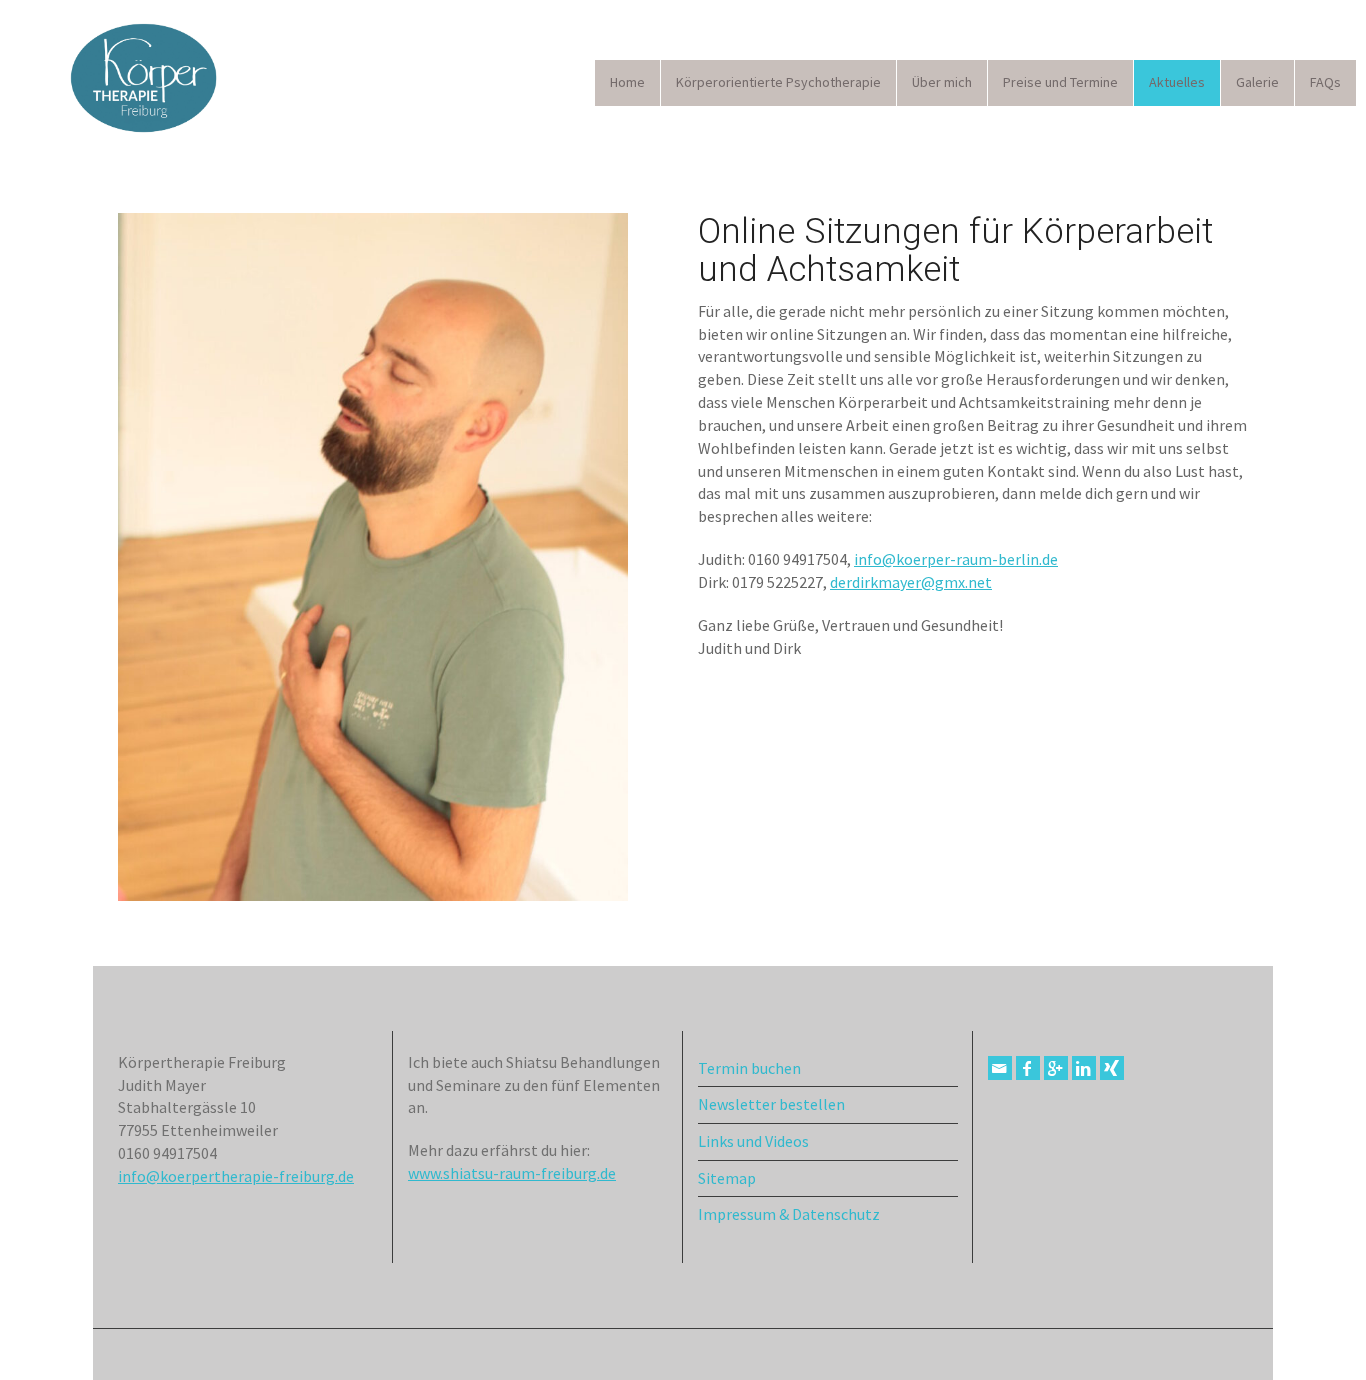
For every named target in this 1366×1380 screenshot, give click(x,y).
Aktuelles (1177, 82)
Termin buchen (749, 1068)
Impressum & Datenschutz (789, 1214)
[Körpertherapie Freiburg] (140, 79)
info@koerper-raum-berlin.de (956, 559)
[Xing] (1112, 1068)
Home (627, 82)
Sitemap (727, 1178)
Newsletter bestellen (771, 1104)
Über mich (942, 82)
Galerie (1257, 82)
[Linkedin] (1084, 1068)
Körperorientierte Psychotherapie (778, 82)
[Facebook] (1028, 1068)
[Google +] (1056, 1068)
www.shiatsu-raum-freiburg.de (512, 1173)
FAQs (1325, 82)
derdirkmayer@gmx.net (911, 582)
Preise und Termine (1060, 82)
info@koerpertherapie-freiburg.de (236, 1176)
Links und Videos (753, 1141)
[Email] (1000, 1068)
